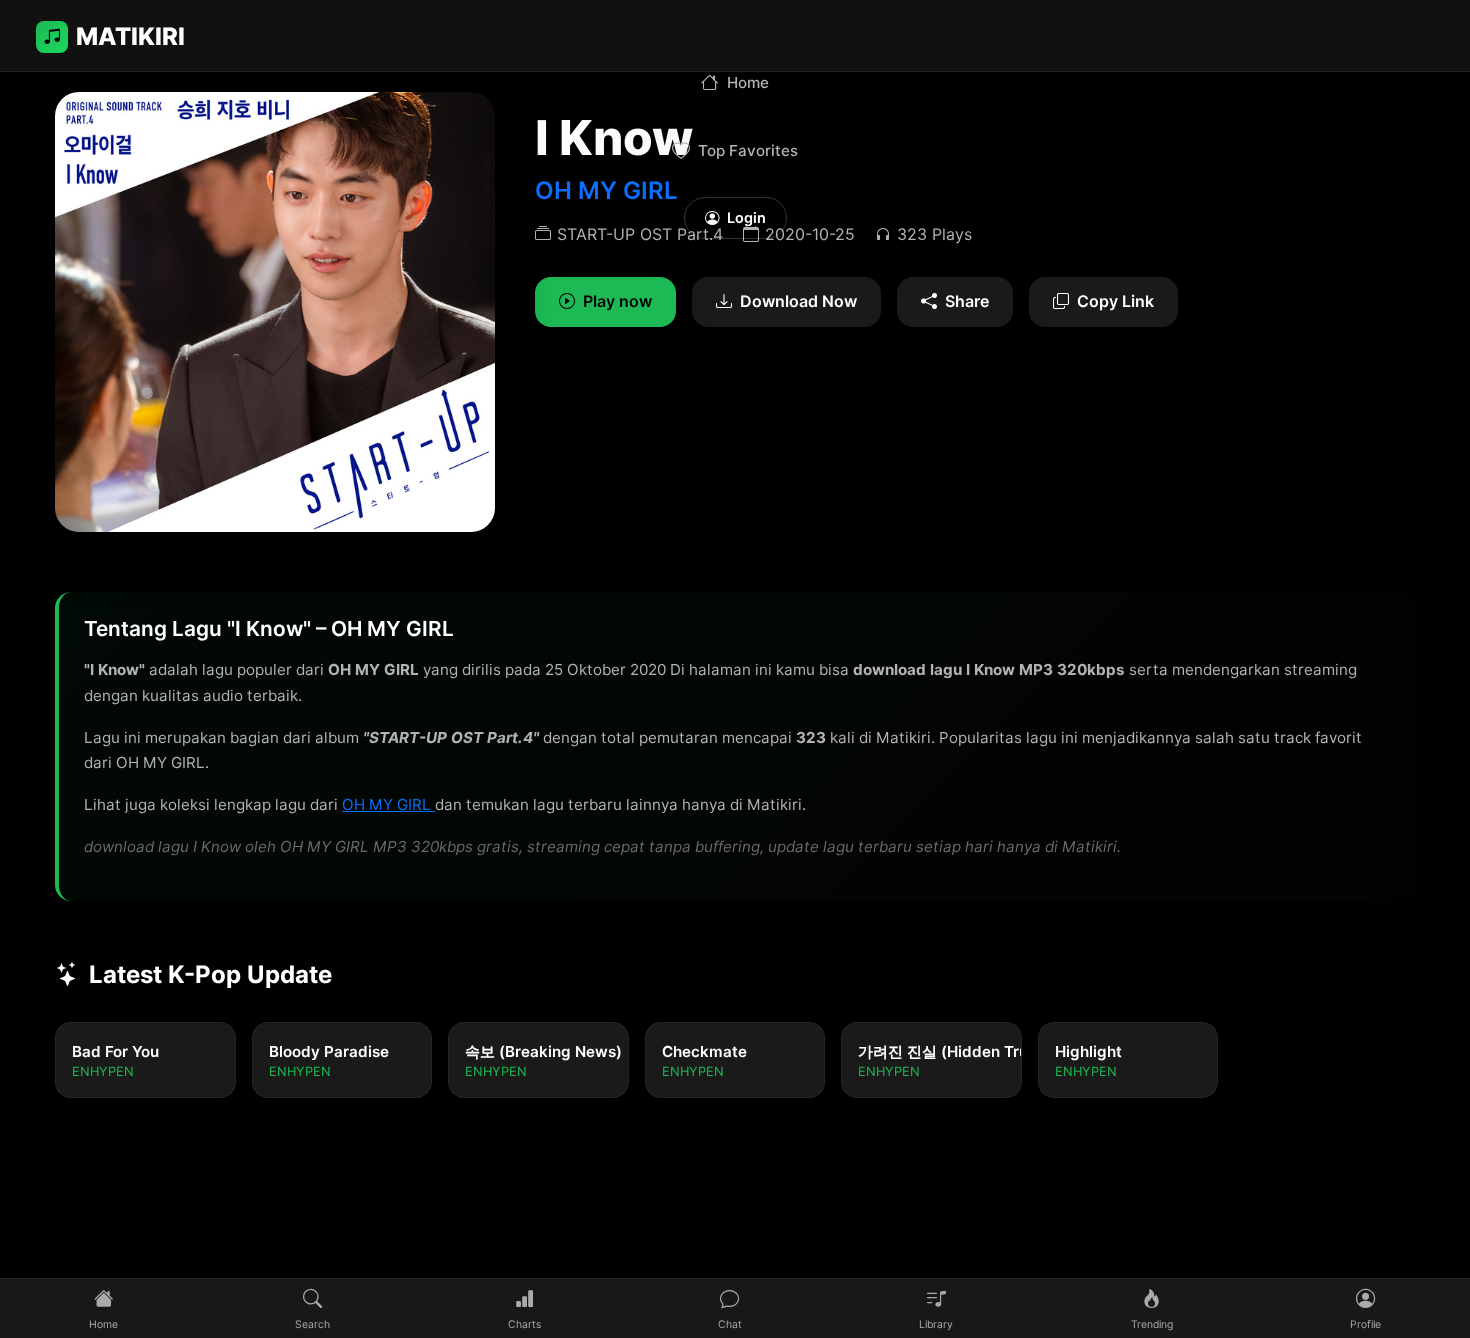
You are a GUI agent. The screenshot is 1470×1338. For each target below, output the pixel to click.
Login (746, 217)
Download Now (798, 301)
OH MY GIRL (388, 804)
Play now (617, 301)
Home (748, 82)
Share (967, 301)
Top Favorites (748, 150)
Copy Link (1115, 301)
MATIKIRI (130, 36)
